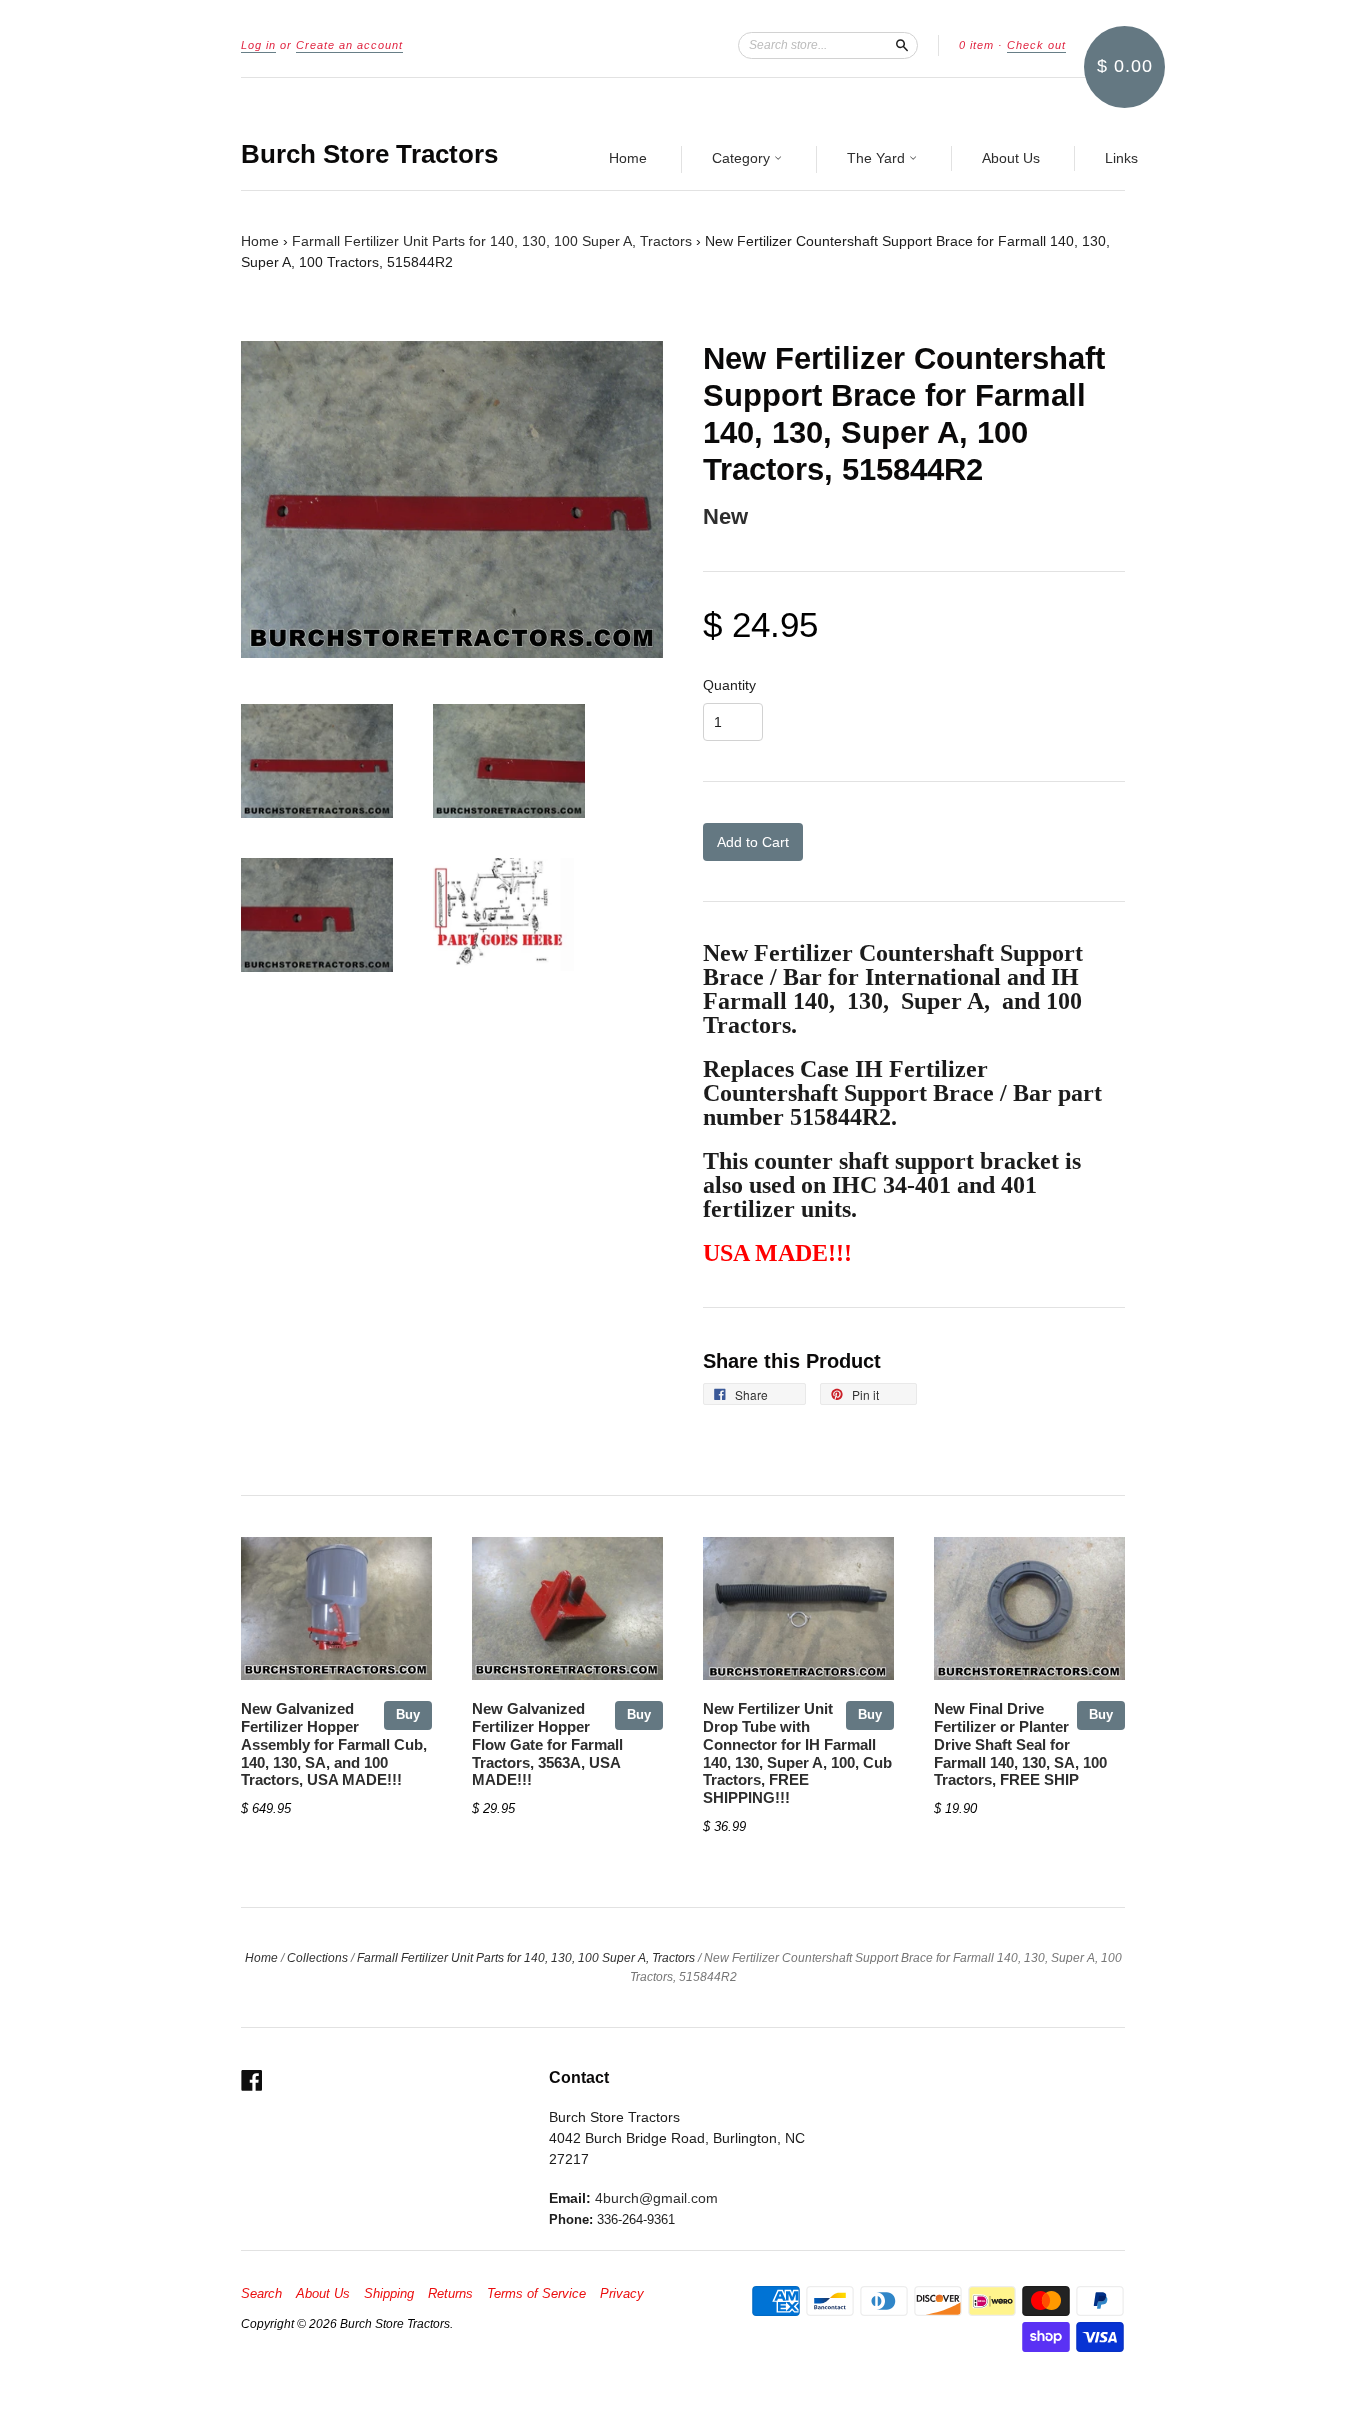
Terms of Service (536, 2294)
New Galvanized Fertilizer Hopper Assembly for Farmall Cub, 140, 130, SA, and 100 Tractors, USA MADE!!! (334, 1744)
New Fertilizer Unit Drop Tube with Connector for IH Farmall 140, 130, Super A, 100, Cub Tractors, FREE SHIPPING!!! (797, 1753)
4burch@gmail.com (656, 2198)
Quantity (729, 685)
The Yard (878, 158)
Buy (408, 1714)
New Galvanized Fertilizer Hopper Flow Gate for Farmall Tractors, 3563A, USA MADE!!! (547, 1744)
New (725, 516)
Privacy (622, 2294)
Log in (258, 45)
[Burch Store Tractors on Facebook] (252, 2080)
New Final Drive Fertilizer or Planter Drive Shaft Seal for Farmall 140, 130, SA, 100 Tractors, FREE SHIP (1020, 1744)
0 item (976, 45)
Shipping (389, 2294)
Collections (317, 1958)
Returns (450, 2294)
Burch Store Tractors (369, 154)
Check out (1036, 45)
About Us (1011, 158)
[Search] (902, 45)
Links (1121, 158)
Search (261, 2294)
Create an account (349, 45)
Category (743, 158)
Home (628, 158)
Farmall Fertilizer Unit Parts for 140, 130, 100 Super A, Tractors (492, 241)
